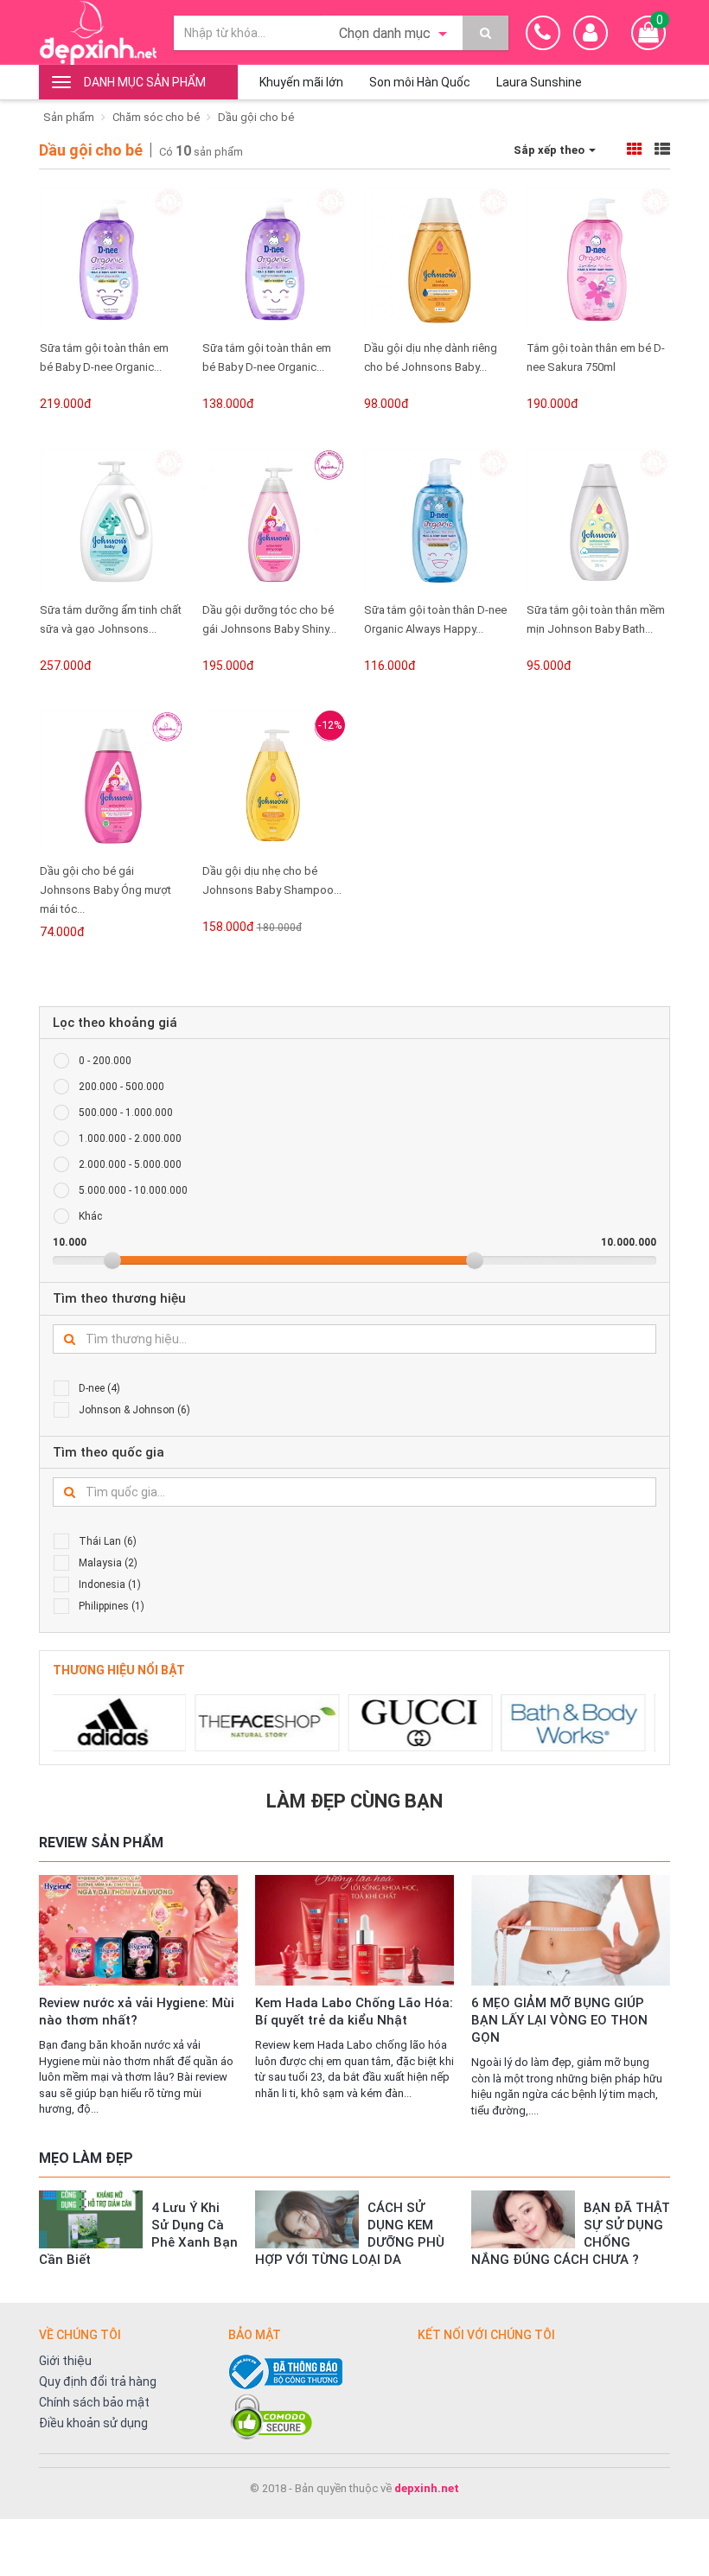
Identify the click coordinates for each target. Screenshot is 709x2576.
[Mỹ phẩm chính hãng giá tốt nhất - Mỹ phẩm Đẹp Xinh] (98, 32)
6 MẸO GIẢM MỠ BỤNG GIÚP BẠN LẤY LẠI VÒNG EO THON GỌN (559, 2020)
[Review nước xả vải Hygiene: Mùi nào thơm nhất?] (138, 1930)
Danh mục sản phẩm (145, 82)
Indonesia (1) (110, 1584)
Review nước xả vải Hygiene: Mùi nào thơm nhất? (137, 2012)
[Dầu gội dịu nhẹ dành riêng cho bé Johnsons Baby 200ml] (436, 259)
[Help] (485, 33)
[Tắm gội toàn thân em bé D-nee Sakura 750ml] (598, 259)
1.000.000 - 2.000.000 (130, 1138)
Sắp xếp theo (550, 150)
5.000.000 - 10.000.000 (133, 1190)
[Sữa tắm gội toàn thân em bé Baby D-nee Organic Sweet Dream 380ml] (274, 259)
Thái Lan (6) (108, 1541)
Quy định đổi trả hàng (98, 2382)
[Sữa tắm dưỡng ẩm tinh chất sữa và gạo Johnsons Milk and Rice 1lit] (112, 520)
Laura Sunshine (539, 82)
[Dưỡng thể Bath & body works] (447, 1723)
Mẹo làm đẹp (86, 2158)
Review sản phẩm (101, 1843)
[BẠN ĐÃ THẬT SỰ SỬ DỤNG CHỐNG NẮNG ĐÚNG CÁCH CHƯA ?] (523, 2219)
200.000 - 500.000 (121, 1087)
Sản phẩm (69, 117)
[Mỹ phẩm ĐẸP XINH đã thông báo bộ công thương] (314, 2372)
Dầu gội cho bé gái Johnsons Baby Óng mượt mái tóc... (105, 890)
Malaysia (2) (108, 1563)
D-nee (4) (99, 1388)
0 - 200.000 (105, 1061)
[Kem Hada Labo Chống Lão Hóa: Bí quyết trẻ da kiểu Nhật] (354, 1930)
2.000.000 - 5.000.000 (130, 1164)
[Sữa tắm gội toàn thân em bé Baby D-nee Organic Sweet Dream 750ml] (112, 259)
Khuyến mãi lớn (301, 82)
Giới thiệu (65, 2361)
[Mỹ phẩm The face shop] (141, 1723)
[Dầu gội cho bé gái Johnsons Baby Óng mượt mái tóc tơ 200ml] (112, 782)
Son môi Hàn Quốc (420, 82)
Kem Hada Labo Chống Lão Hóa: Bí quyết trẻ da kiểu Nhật (354, 2012)
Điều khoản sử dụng (93, 2423)
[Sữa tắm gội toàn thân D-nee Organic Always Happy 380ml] (436, 520)
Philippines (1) (112, 1606)
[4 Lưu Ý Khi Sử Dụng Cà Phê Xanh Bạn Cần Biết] (91, 2219)
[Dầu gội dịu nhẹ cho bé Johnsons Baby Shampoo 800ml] (274, 782)
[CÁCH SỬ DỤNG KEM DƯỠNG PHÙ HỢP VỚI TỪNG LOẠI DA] (307, 2219)
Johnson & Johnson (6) (134, 1410)
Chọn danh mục (386, 33)
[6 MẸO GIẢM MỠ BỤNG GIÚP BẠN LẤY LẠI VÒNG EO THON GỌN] (571, 1930)
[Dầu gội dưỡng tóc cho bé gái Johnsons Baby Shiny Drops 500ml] (274, 520)
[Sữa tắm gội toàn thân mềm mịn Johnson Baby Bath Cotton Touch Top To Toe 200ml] (598, 520)
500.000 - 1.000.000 (126, 1113)
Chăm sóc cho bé (156, 117)
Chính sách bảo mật (94, 2402)
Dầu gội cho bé (256, 117)
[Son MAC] (600, 1723)
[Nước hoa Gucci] (294, 1723)
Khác (90, 1216)
